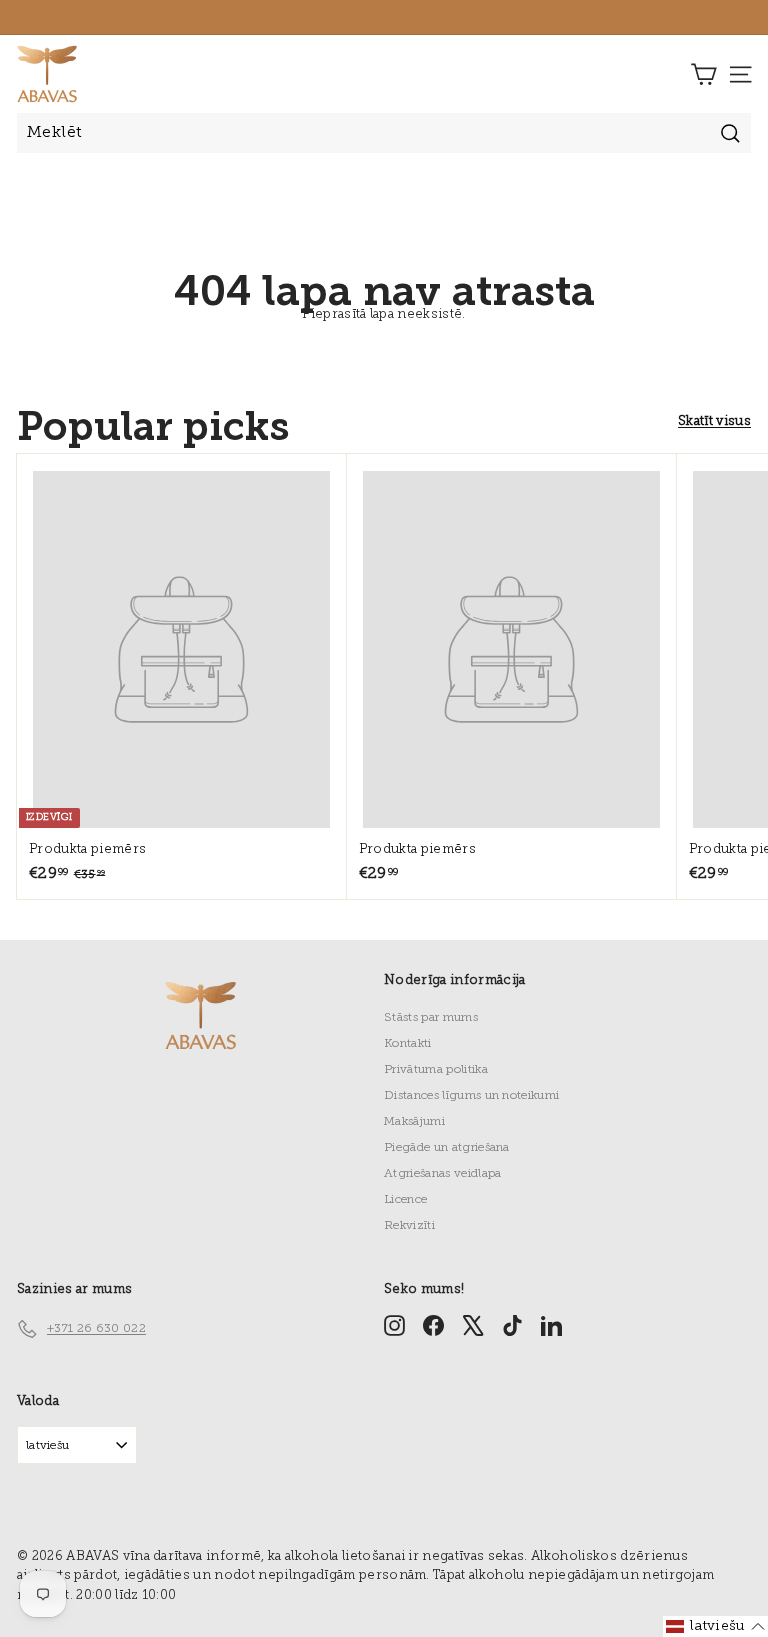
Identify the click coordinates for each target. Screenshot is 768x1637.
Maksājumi (414, 1122)
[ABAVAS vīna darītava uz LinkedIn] (551, 1325)
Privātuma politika (436, 1070)
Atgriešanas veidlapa (443, 1174)
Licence (405, 1200)
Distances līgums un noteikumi (471, 1096)
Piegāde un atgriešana (447, 1148)
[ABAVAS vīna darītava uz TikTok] (512, 1325)
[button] (715, 1626)
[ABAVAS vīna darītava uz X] (473, 1325)
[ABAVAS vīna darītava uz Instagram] (394, 1325)
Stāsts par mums (431, 1018)
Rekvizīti (409, 1226)
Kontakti (408, 1044)
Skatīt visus (714, 421)
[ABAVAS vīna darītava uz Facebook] (433, 1325)
